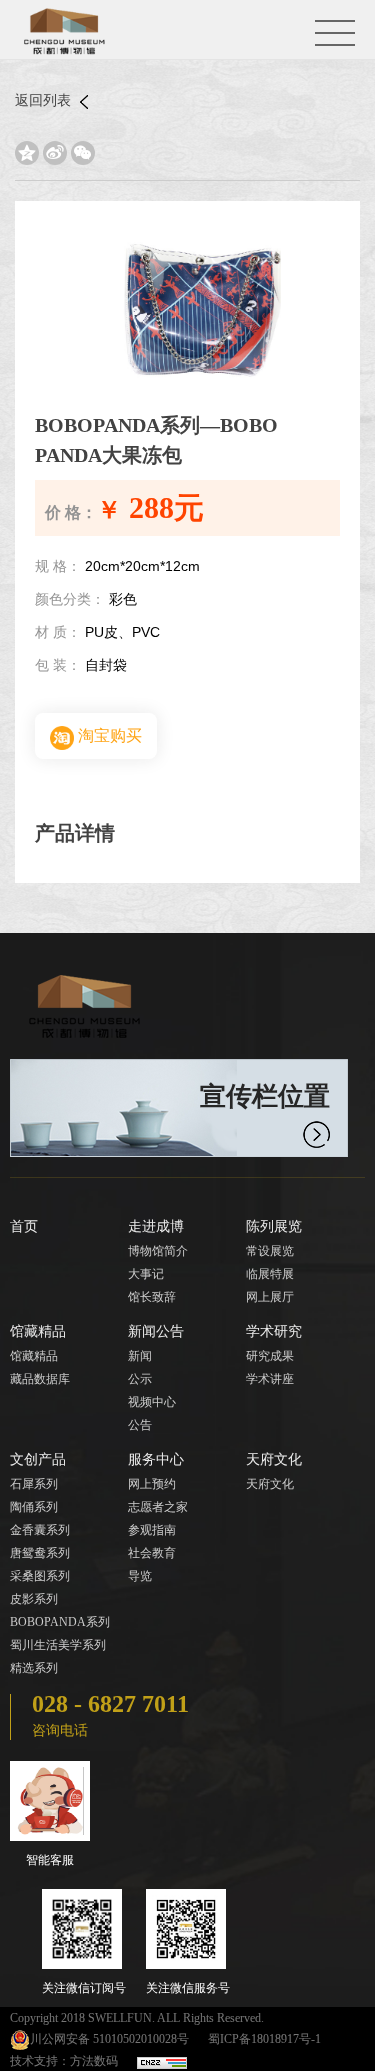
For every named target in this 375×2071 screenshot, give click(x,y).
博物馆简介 (158, 1251)
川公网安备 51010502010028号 (109, 2039)
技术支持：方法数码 (64, 2061)
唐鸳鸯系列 (40, 1553)
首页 (24, 1226)
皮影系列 (34, 1599)
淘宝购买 (108, 735)
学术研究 (274, 1331)
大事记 (146, 1274)
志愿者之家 (158, 1507)
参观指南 (152, 1530)
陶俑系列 (34, 1507)
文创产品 (38, 1459)
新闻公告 (156, 1331)
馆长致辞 (152, 1297)
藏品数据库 (40, 1379)
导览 (140, 1576)
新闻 (140, 1356)
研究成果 (270, 1356)
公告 (140, 1425)
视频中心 (152, 1402)
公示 (140, 1379)
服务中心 (156, 1459)
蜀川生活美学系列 (58, 1645)
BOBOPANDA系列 (60, 1622)
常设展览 (270, 1251)
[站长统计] (162, 2061)
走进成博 (156, 1226)
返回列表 (45, 100)
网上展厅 (270, 1297)
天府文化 (274, 1459)
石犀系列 (34, 1484)
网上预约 (152, 1484)
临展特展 (270, 1274)
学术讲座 (270, 1379)
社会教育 (152, 1553)
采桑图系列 (40, 1576)
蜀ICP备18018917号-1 (264, 2039)
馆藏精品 (38, 1331)
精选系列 (34, 1668)
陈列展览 (274, 1226)
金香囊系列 (40, 1530)
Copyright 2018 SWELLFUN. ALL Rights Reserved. (137, 2018)
